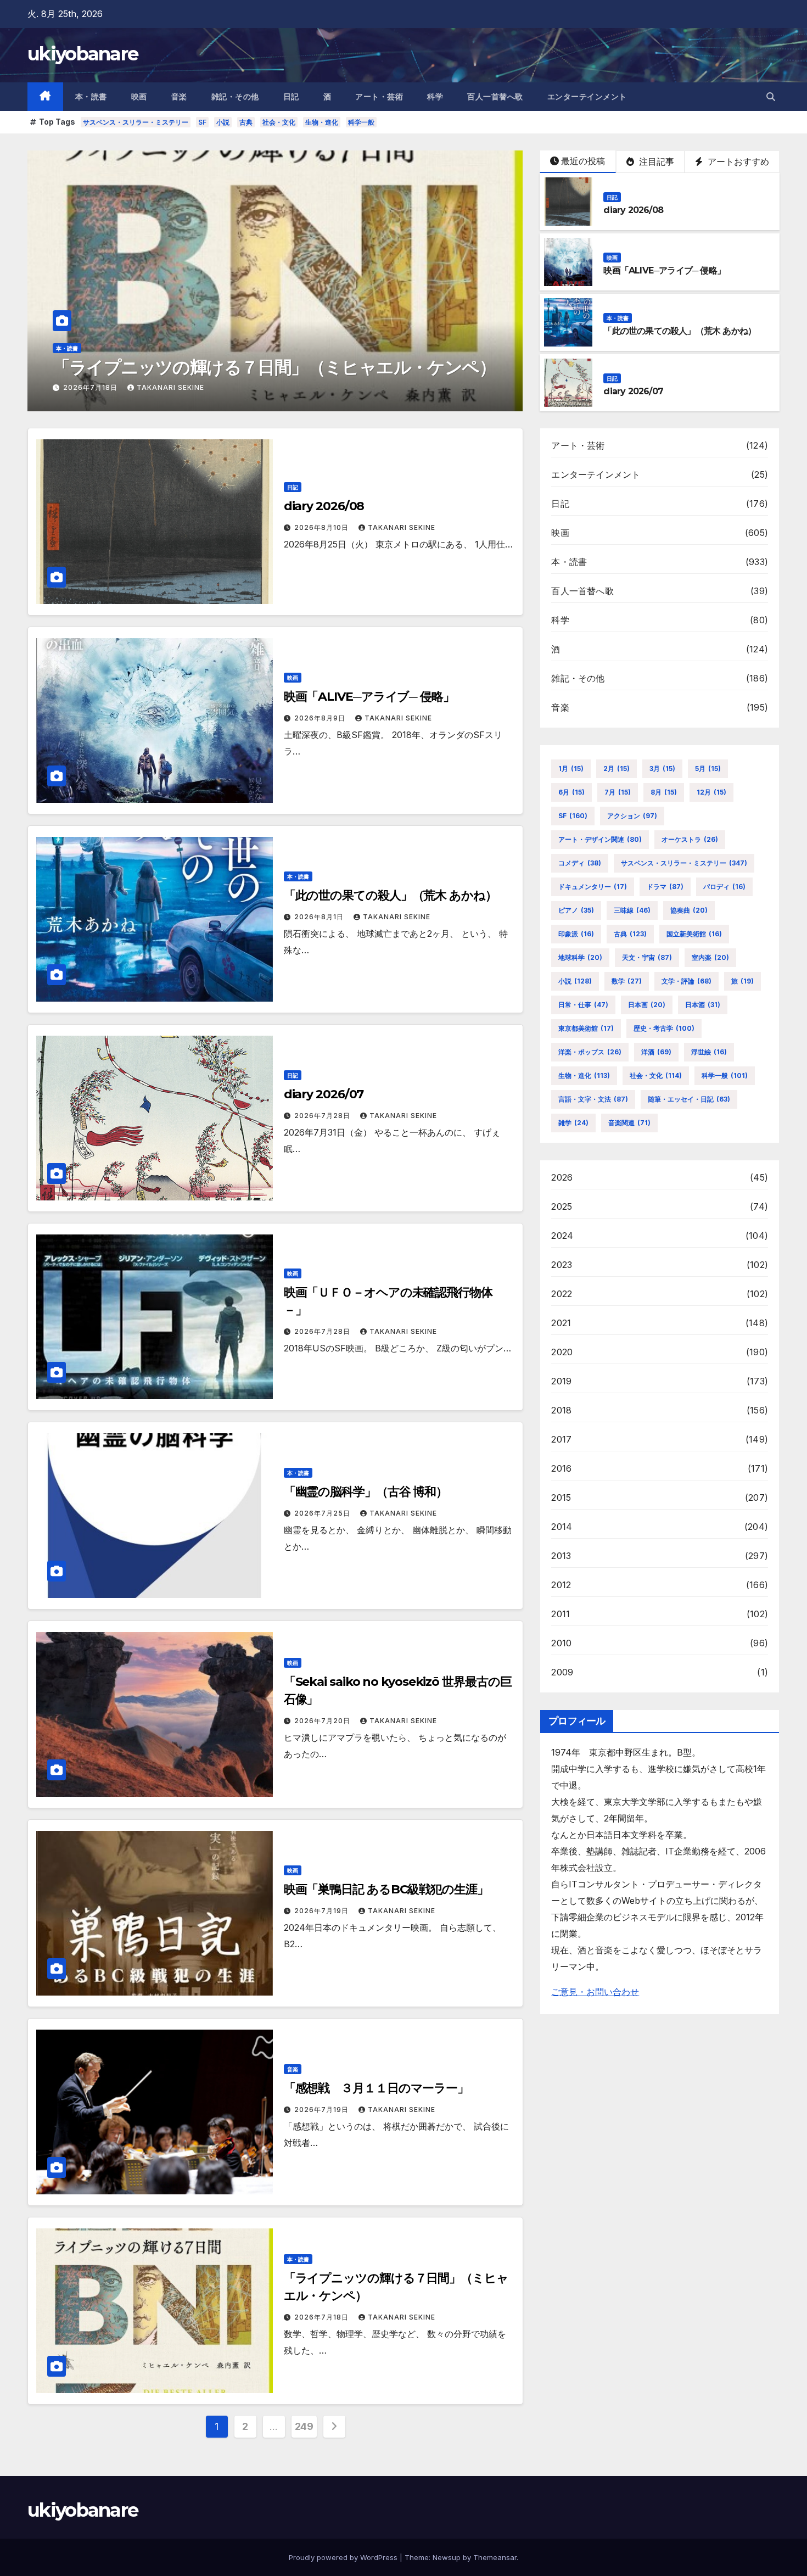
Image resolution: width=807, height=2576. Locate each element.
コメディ (580, 863)
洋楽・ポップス (590, 1052)
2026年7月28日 (323, 1116)
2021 (561, 1323)
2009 (562, 1672)
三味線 (632, 910)
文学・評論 (686, 981)
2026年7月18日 (323, 2317)
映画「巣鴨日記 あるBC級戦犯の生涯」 (386, 1889)
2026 (562, 1177)
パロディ (724, 887)
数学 (627, 981)
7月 (618, 792)
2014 (562, 1527)
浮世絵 (709, 1052)
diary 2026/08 (633, 210)
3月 (662, 769)
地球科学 (580, 957)
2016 (561, 1468)
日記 (291, 97)
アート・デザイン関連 (600, 839)
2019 (561, 1381)
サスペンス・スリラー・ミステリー (136, 122)
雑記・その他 (235, 97)
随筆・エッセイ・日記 (689, 1099)
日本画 (647, 1005)
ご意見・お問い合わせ (595, 1992)
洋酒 (656, 1052)
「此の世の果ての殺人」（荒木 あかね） (680, 331)
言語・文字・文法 (593, 1099)
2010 (561, 1643)
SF (202, 122)
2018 (561, 1410)
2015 (561, 1497)
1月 (571, 769)
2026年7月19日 (323, 1911)
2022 (562, 1294)
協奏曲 (689, 910)
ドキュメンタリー (593, 887)
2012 (561, 1585)
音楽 (179, 97)
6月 (571, 792)
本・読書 (91, 97)
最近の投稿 (583, 161)
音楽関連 (629, 1123)
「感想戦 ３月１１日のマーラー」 (376, 2088)
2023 (562, 1265)
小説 (223, 122)
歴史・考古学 (664, 1028)
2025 (562, 1206)
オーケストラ (690, 839)
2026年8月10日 (323, 527)
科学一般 (361, 122)
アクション (632, 816)
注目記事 (655, 161)
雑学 (573, 1123)
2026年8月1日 (320, 917)
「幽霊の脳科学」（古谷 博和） (366, 1492)
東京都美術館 (586, 1028)
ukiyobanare (83, 54)
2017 (561, 1439)
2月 (617, 769)
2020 (562, 1352)
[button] (771, 97)
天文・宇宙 (647, 957)
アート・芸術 (379, 97)
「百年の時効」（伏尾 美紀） (164, 367)
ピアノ (576, 910)
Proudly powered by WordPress (344, 2557)
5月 (708, 769)
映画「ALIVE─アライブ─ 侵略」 (664, 270)
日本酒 (703, 1005)
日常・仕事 (583, 1005)
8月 (664, 792)
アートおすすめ (737, 161)
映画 (139, 97)
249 (304, 2426)
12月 (711, 792)
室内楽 (710, 957)
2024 (562, 1236)
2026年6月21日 (91, 387)
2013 (561, 1556)
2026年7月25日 (323, 1513)
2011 (561, 1614)
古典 (246, 122)
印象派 (576, 934)
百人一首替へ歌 (495, 97)
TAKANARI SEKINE (170, 387)
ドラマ (665, 887)
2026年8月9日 (321, 718)
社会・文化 (279, 122)
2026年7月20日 (323, 1721)
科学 (435, 97)
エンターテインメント (587, 97)
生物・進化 (322, 122)
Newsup (447, 2557)
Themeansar (495, 2557)
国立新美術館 (694, 934)
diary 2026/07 (633, 391)
